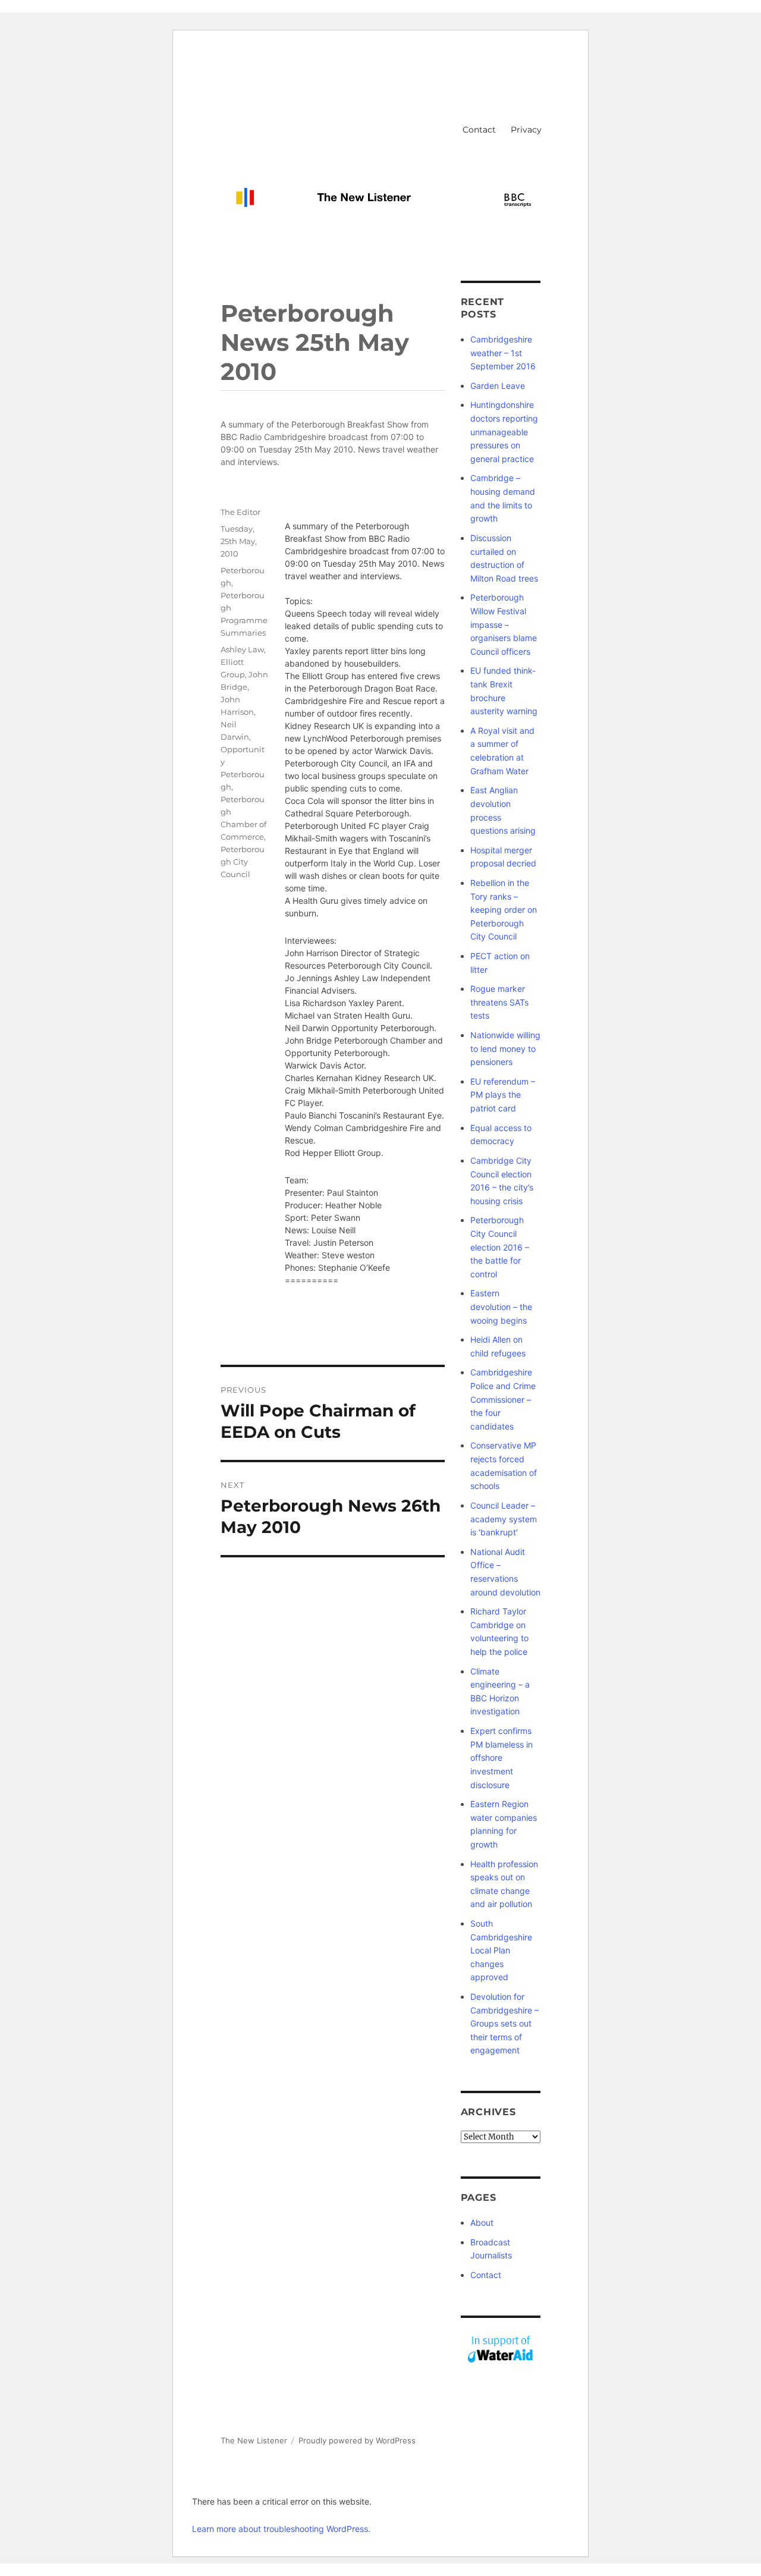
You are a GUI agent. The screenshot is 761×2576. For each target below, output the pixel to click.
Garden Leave (498, 386)
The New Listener (254, 2440)
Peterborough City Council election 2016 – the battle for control (500, 1247)
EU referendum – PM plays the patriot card (503, 1095)
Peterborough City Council (243, 862)
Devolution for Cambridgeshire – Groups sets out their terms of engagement (504, 2023)
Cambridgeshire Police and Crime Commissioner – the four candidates (503, 1399)
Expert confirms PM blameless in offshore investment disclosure (501, 1757)
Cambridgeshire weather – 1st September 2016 (503, 353)
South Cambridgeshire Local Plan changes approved (501, 1950)
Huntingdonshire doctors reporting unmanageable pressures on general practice (504, 431)
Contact (479, 130)
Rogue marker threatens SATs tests (499, 1002)
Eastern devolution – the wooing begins (501, 1306)
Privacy (526, 130)
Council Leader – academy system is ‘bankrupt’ (504, 1519)
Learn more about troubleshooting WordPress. (281, 2529)
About (482, 2222)
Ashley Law (242, 649)
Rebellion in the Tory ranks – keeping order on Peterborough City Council (504, 910)
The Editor (240, 512)
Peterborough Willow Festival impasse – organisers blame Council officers (504, 624)
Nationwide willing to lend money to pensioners (505, 1048)
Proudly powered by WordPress (357, 2440)
